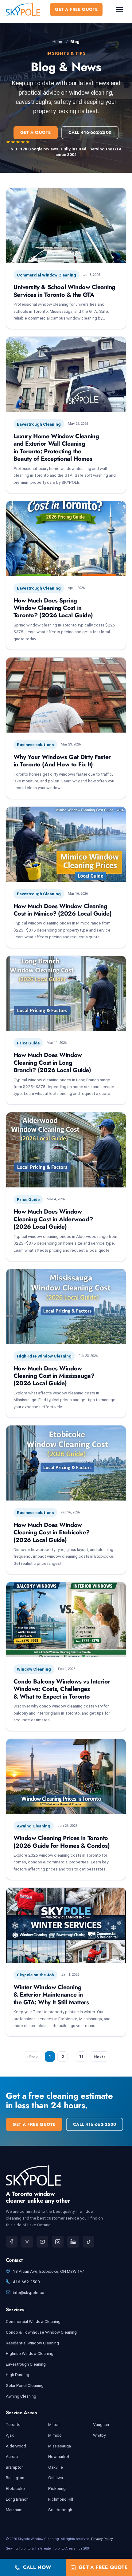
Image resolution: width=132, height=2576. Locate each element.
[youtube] (42, 2242)
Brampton (15, 2467)
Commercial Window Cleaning (33, 2321)
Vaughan (101, 2424)
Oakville (56, 2467)
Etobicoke (15, 2488)
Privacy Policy (102, 2539)
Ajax (10, 2435)
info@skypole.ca (29, 2292)
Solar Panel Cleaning (25, 2385)
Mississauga (60, 2446)
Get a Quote (36, 132)
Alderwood (16, 2446)
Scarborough (60, 2510)
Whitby (99, 2435)
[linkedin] (73, 2242)
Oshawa (56, 2478)
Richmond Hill (61, 2499)
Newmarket (59, 2456)
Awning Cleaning (21, 2396)
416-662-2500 (26, 2282)
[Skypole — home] (23, 9)
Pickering (57, 2488)
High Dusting (17, 2375)
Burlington (15, 2478)
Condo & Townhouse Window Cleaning (41, 2332)
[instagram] (58, 2242)
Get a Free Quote (76, 9)
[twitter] (27, 2242)
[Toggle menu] (119, 10)
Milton (54, 2424)
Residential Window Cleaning (32, 2343)
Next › (100, 2057)
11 (81, 2057)
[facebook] (12, 2242)
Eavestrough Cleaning (26, 2364)
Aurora (12, 2456)
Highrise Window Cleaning (30, 2353)
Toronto (13, 2424)
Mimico (55, 2435)
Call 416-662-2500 (90, 132)
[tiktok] (88, 2242)
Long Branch (17, 2499)
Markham (14, 2510)
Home (58, 42)
